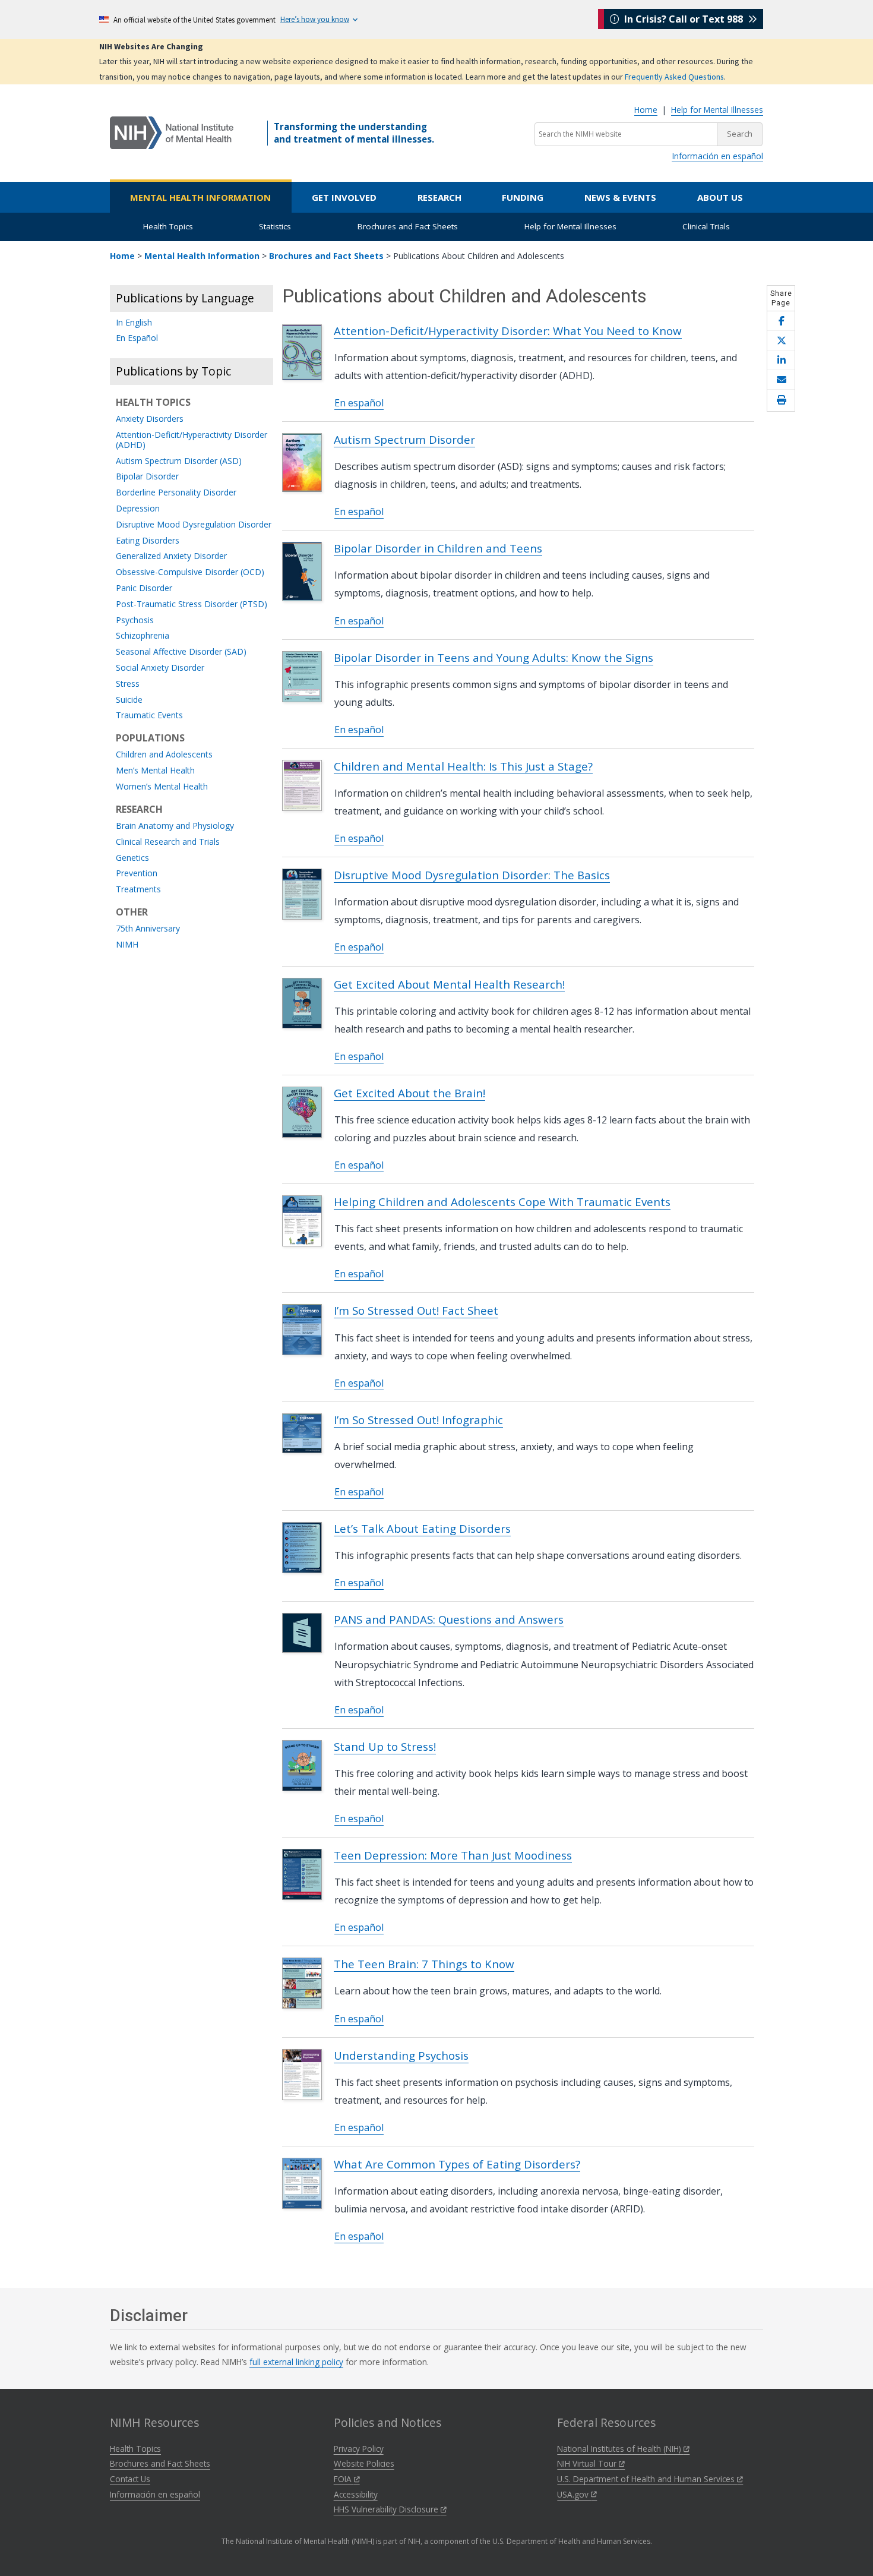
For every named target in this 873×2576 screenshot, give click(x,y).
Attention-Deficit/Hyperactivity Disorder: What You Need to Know (508, 331)
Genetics (132, 858)
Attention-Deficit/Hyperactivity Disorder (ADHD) (192, 440)
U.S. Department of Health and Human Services (647, 2479)
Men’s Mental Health (155, 771)
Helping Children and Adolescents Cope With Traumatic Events (502, 1202)
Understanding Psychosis (401, 2055)
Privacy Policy (359, 2449)
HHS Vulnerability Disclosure (387, 2509)
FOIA (344, 2479)
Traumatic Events (149, 716)
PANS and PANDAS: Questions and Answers (449, 1619)
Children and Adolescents (164, 755)
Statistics (275, 226)
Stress (128, 684)
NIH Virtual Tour (588, 2463)
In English (134, 323)
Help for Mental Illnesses (717, 110)
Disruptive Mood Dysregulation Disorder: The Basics (472, 875)
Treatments (138, 890)
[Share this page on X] (781, 341)
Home (646, 110)
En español (359, 403)
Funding (523, 197)
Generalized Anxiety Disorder (171, 556)
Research (439, 197)
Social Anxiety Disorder (160, 668)
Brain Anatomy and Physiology (175, 826)
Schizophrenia (143, 636)
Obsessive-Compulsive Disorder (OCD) (190, 572)
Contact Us (130, 2479)
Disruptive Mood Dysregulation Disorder (194, 525)
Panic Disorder (144, 588)
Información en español (717, 156)
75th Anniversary (148, 929)
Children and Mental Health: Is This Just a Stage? (463, 766)
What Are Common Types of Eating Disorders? (457, 2164)
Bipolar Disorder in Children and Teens (438, 548)
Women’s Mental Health (162, 787)
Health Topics (168, 226)
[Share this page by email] (781, 380)
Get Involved (344, 197)
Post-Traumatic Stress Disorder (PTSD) (192, 604)
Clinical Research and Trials (168, 842)
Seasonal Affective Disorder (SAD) (181, 652)
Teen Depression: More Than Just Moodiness (453, 1855)
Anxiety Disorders (150, 419)
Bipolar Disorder (147, 477)
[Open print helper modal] (781, 400)
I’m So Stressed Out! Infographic (418, 1420)
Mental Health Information (200, 197)
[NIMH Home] (172, 132)
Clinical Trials (706, 226)
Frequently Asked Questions (674, 77)
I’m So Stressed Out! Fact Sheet (416, 1310)
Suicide (129, 700)
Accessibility (356, 2494)
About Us (720, 197)
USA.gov (574, 2494)
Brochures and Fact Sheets (408, 226)
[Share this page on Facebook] (781, 321)
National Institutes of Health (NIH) (620, 2449)
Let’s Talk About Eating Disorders (422, 1528)
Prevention (137, 874)
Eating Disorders (148, 541)
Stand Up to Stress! (385, 1746)
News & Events (620, 197)
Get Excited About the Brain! (409, 1093)
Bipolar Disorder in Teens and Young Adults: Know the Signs (494, 657)
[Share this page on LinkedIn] (781, 360)
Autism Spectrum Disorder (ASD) (179, 461)
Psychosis (135, 621)
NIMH (127, 945)
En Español (137, 338)
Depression (138, 509)
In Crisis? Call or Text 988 (684, 19)
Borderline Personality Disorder (176, 493)
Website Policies (364, 2463)
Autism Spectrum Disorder (404, 439)
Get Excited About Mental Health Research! (449, 984)
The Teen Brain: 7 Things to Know (424, 1964)
